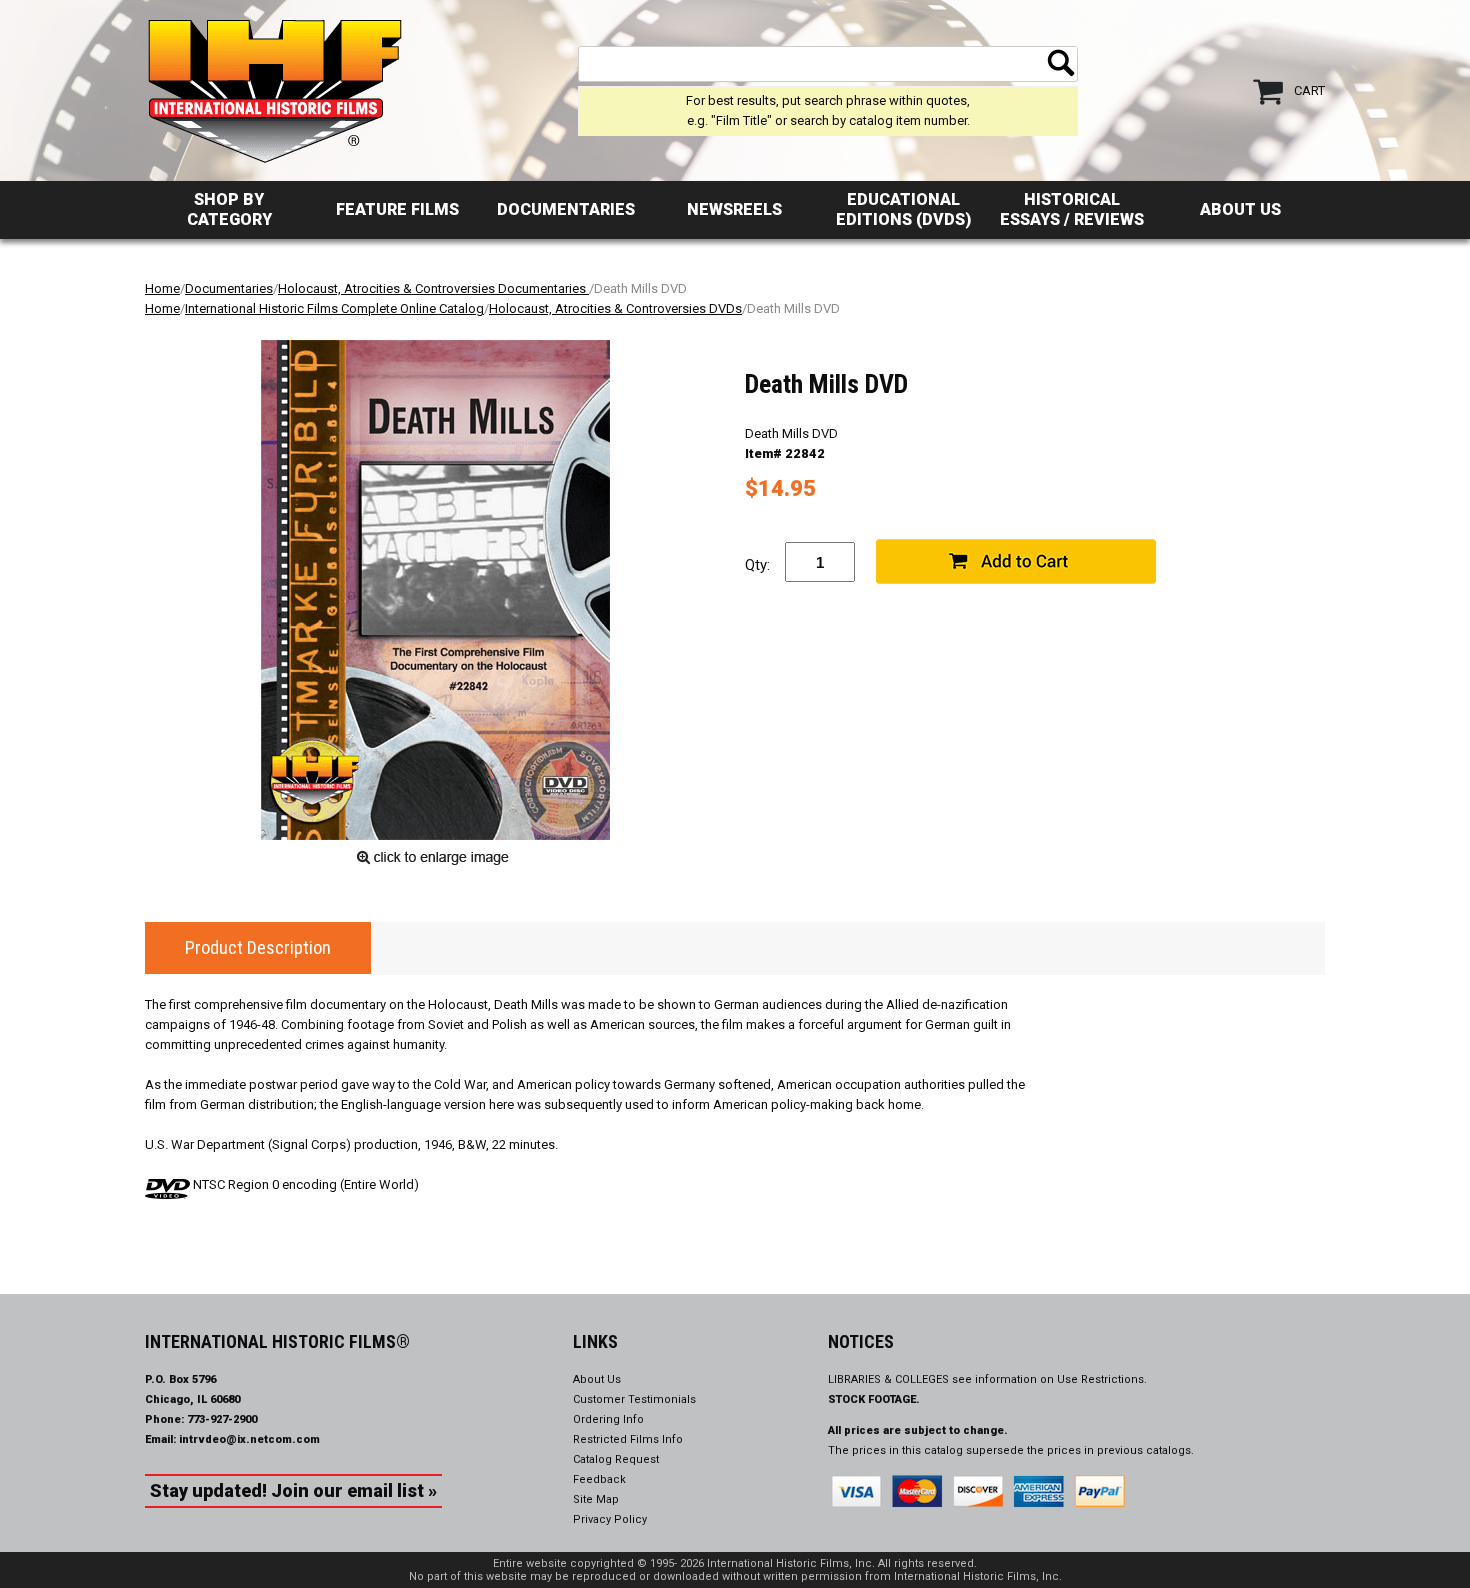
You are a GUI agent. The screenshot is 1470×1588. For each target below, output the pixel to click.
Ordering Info (608, 1419)
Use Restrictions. (1102, 1379)
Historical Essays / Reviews (1072, 209)
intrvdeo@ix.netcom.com (249, 1439)
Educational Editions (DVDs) (903, 209)
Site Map (596, 1499)
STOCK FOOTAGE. (874, 1399)
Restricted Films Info (628, 1439)
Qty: (757, 565)
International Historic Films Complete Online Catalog (334, 308)
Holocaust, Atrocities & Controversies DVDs (615, 308)
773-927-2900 (222, 1419)
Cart (1309, 90)
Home (162, 288)
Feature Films (397, 209)
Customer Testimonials (634, 1399)
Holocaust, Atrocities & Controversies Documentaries (433, 288)
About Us (1240, 209)
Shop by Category (229, 209)
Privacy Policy (610, 1519)
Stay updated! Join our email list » (293, 1490)
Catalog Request (616, 1459)
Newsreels (734, 209)
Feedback (599, 1479)
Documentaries (566, 209)
